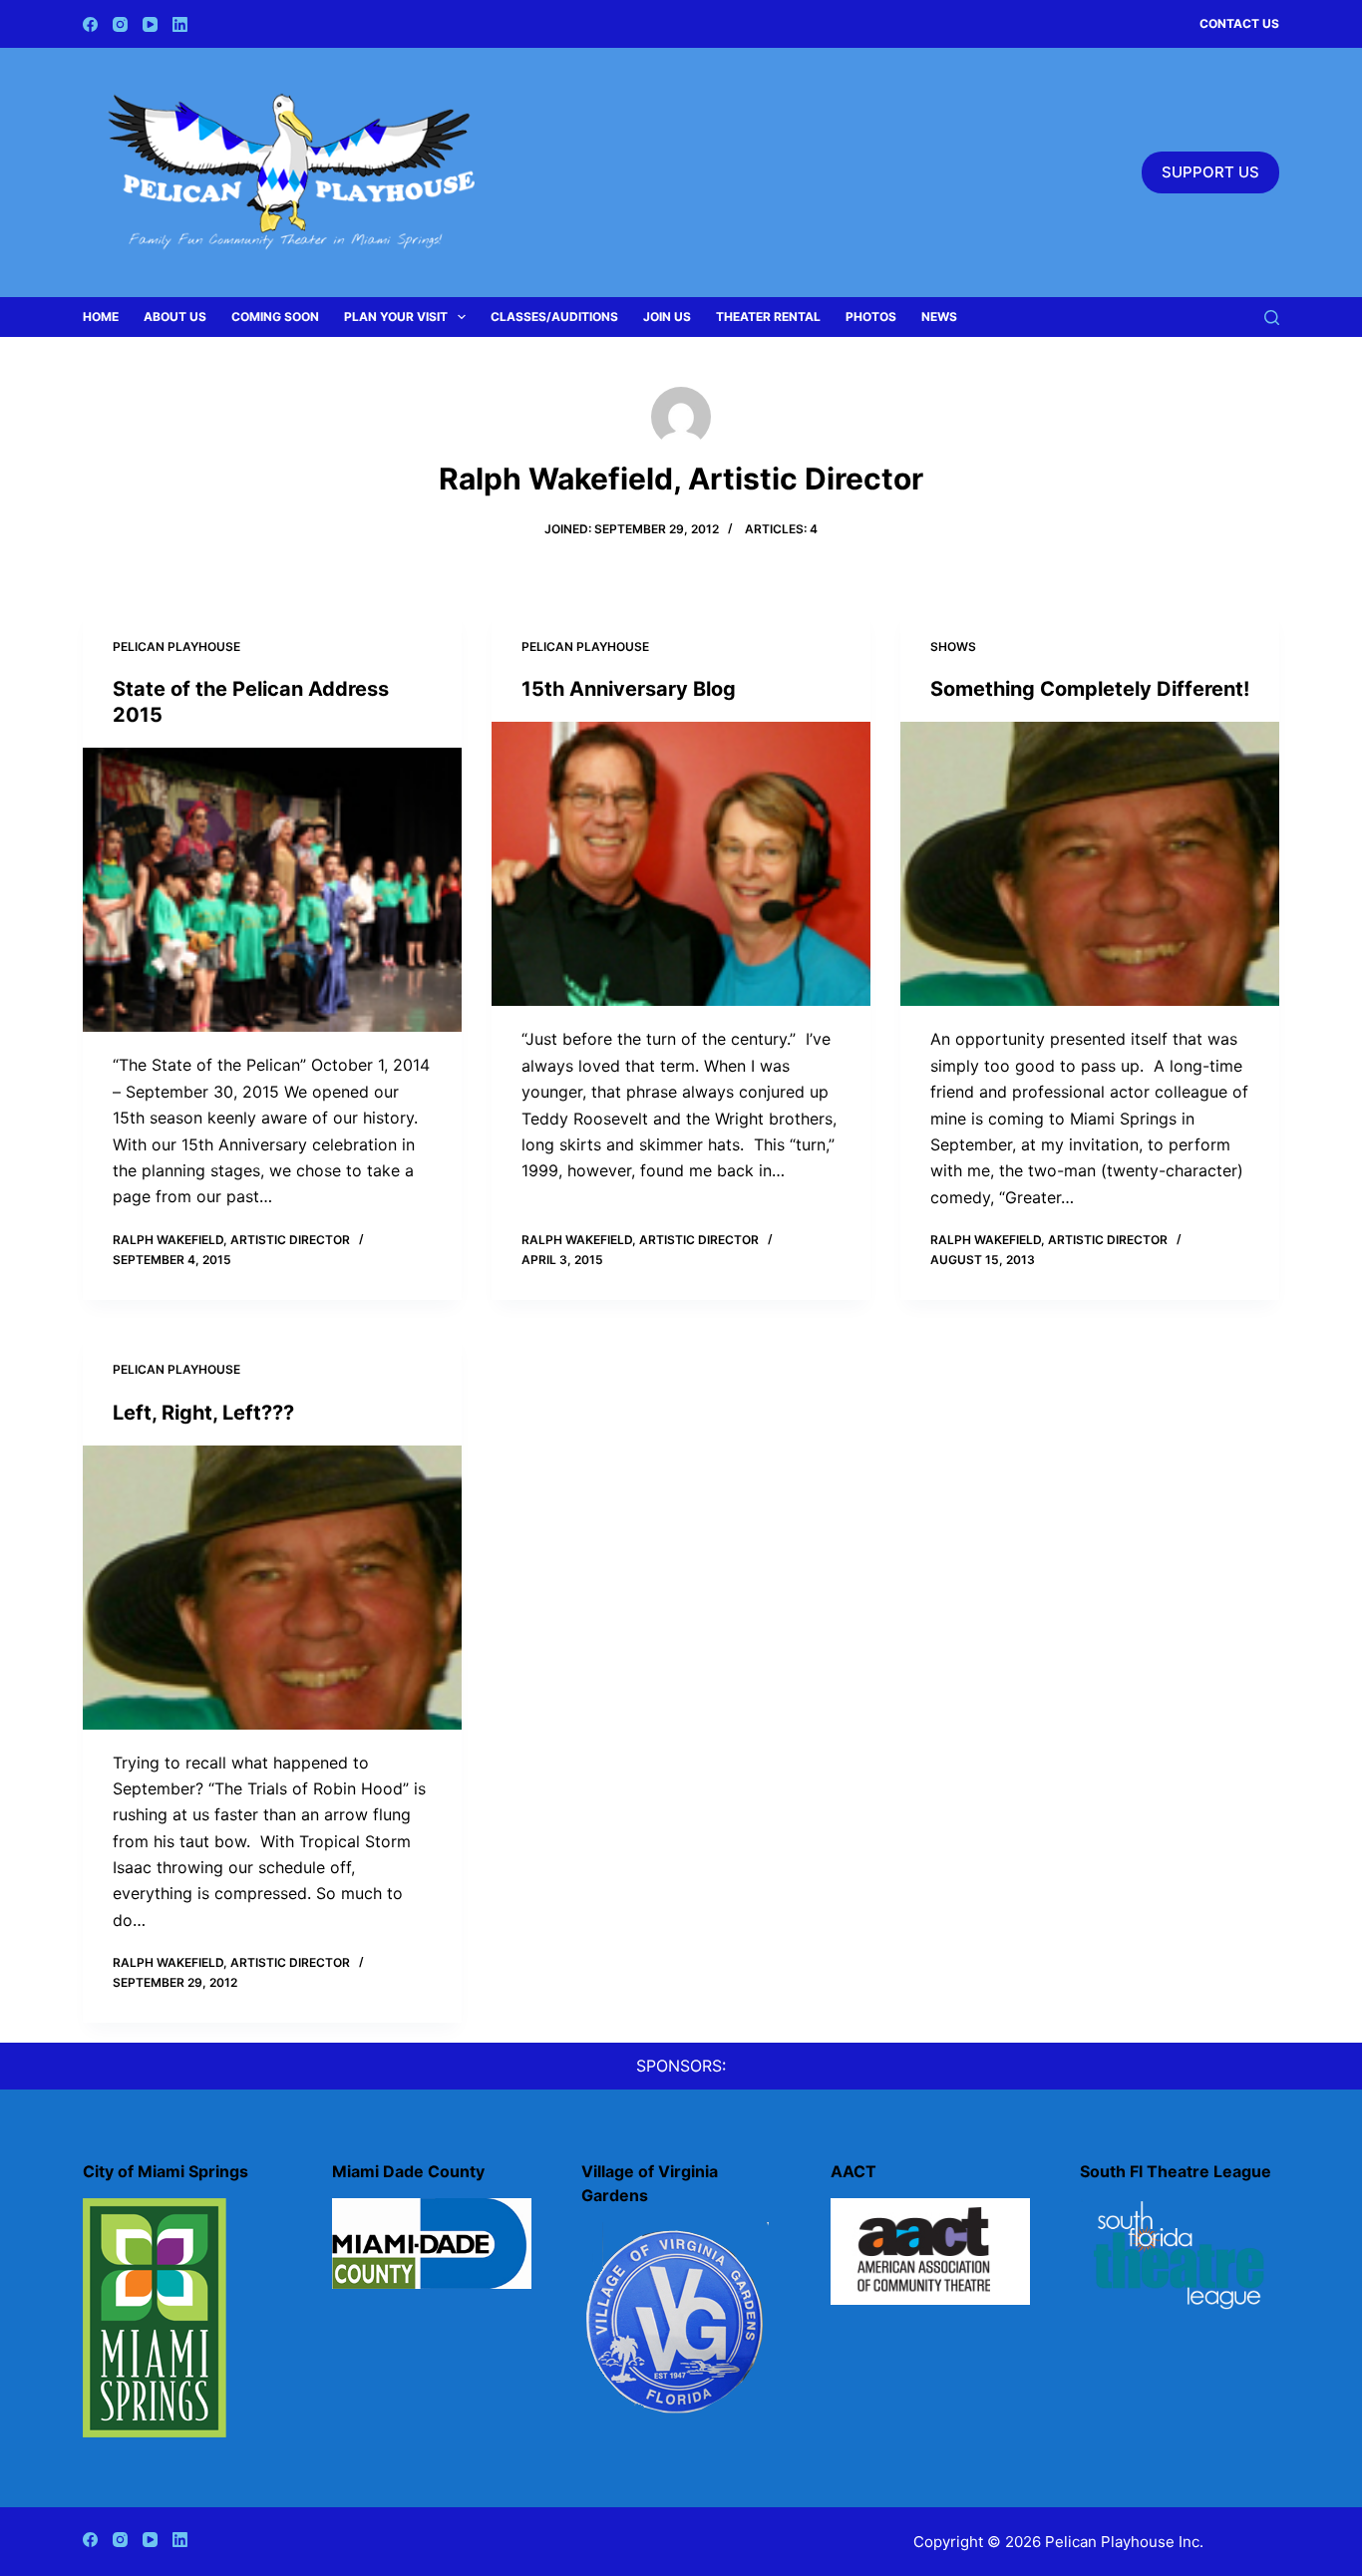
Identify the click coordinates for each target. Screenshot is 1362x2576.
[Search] (1272, 318)
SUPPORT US (1210, 172)
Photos (871, 317)
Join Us (667, 317)
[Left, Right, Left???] (272, 1588)
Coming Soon (275, 317)
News (939, 317)
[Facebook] (90, 24)
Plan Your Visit (396, 317)
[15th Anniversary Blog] (681, 864)
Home (101, 317)
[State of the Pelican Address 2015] (272, 890)
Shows (953, 646)
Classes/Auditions (554, 317)
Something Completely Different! (1090, 689)
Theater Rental (768, 317)
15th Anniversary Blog (629, 689)
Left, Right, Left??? (203, 1413)
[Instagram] (120, 24)
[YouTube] (150, 24)
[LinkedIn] (180, 24)
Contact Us (1239, 23)
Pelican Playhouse (176, 646)
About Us (175, 317)
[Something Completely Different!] (1090, 864)
